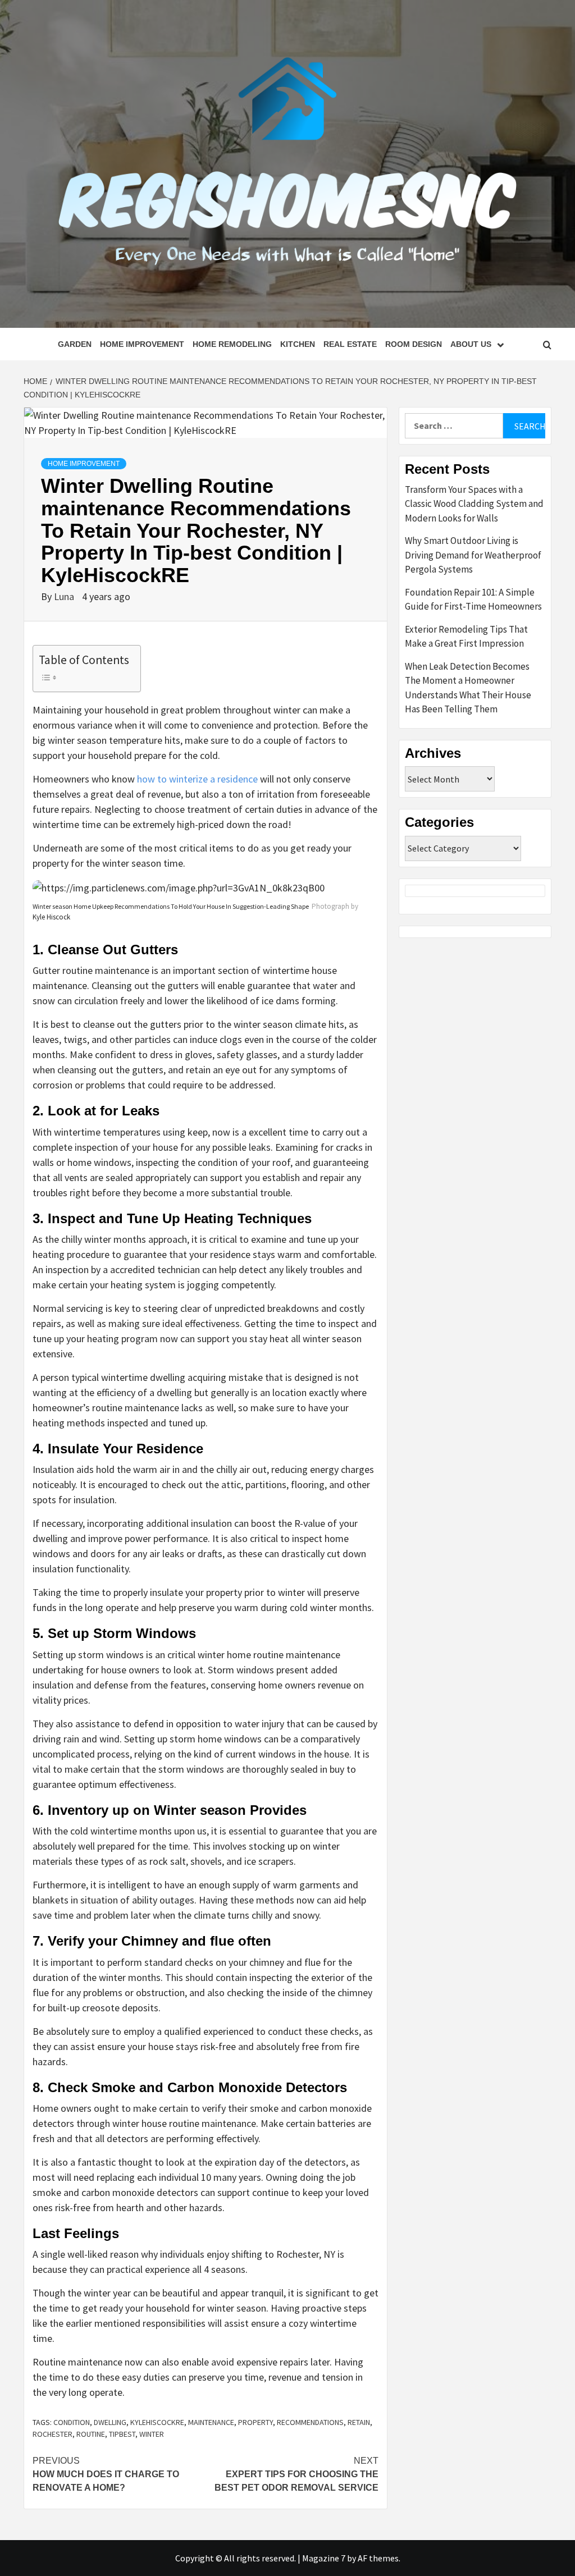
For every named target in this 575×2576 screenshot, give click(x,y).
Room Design (414, 344)
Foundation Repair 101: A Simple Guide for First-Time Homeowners (473, 600)
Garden (75, 344)
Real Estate (350, 344)
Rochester (53, 2434)
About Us (471, 344)
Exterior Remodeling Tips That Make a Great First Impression (466, 637)
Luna (65, 596)
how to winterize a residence (197, 779)
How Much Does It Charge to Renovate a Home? (106, 2474)
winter (152, 2434)
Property (255, 2422)
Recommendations (310, 2422)
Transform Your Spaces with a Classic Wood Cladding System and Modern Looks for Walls (474, 504)
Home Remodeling (232, 344)
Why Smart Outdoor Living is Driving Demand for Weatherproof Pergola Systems (473, 555)
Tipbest (122, 2434)
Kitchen (298, 344)
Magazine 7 (324, 2558)
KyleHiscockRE (157, 2422)
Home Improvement (142, 344)
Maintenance (211, 2422)
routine (91, 2434)
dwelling (110, 2422)
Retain (359, 2422)
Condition (72, 2422)
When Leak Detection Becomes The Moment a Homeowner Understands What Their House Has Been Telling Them (468, 688)
